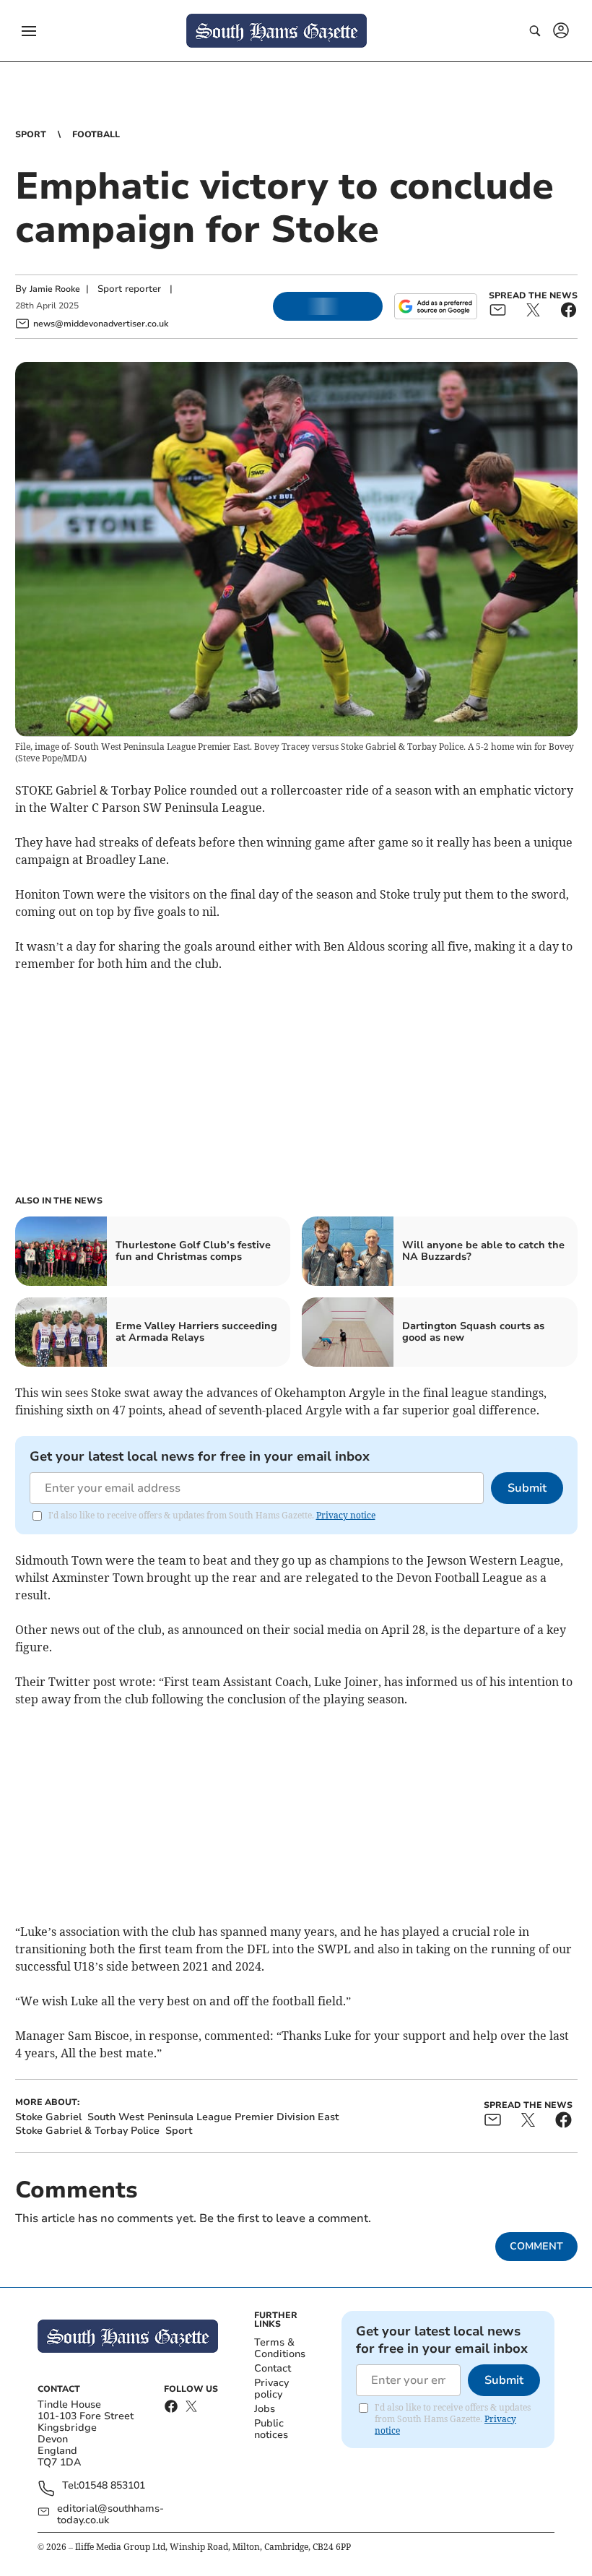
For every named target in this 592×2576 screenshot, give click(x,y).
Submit (527, 1488)
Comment (536, 2246)
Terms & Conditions (280, 2348)
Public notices (271, 2429)
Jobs (265, 2409)
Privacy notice (346, 1515)
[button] (29, 31)
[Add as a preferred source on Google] (435, 306)
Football (96, 134)
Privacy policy (271, 2389)
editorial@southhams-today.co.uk (110, 2515)
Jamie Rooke (55, 289)
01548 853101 (112, 2486)
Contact (273, 2368)
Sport (31, 134)
